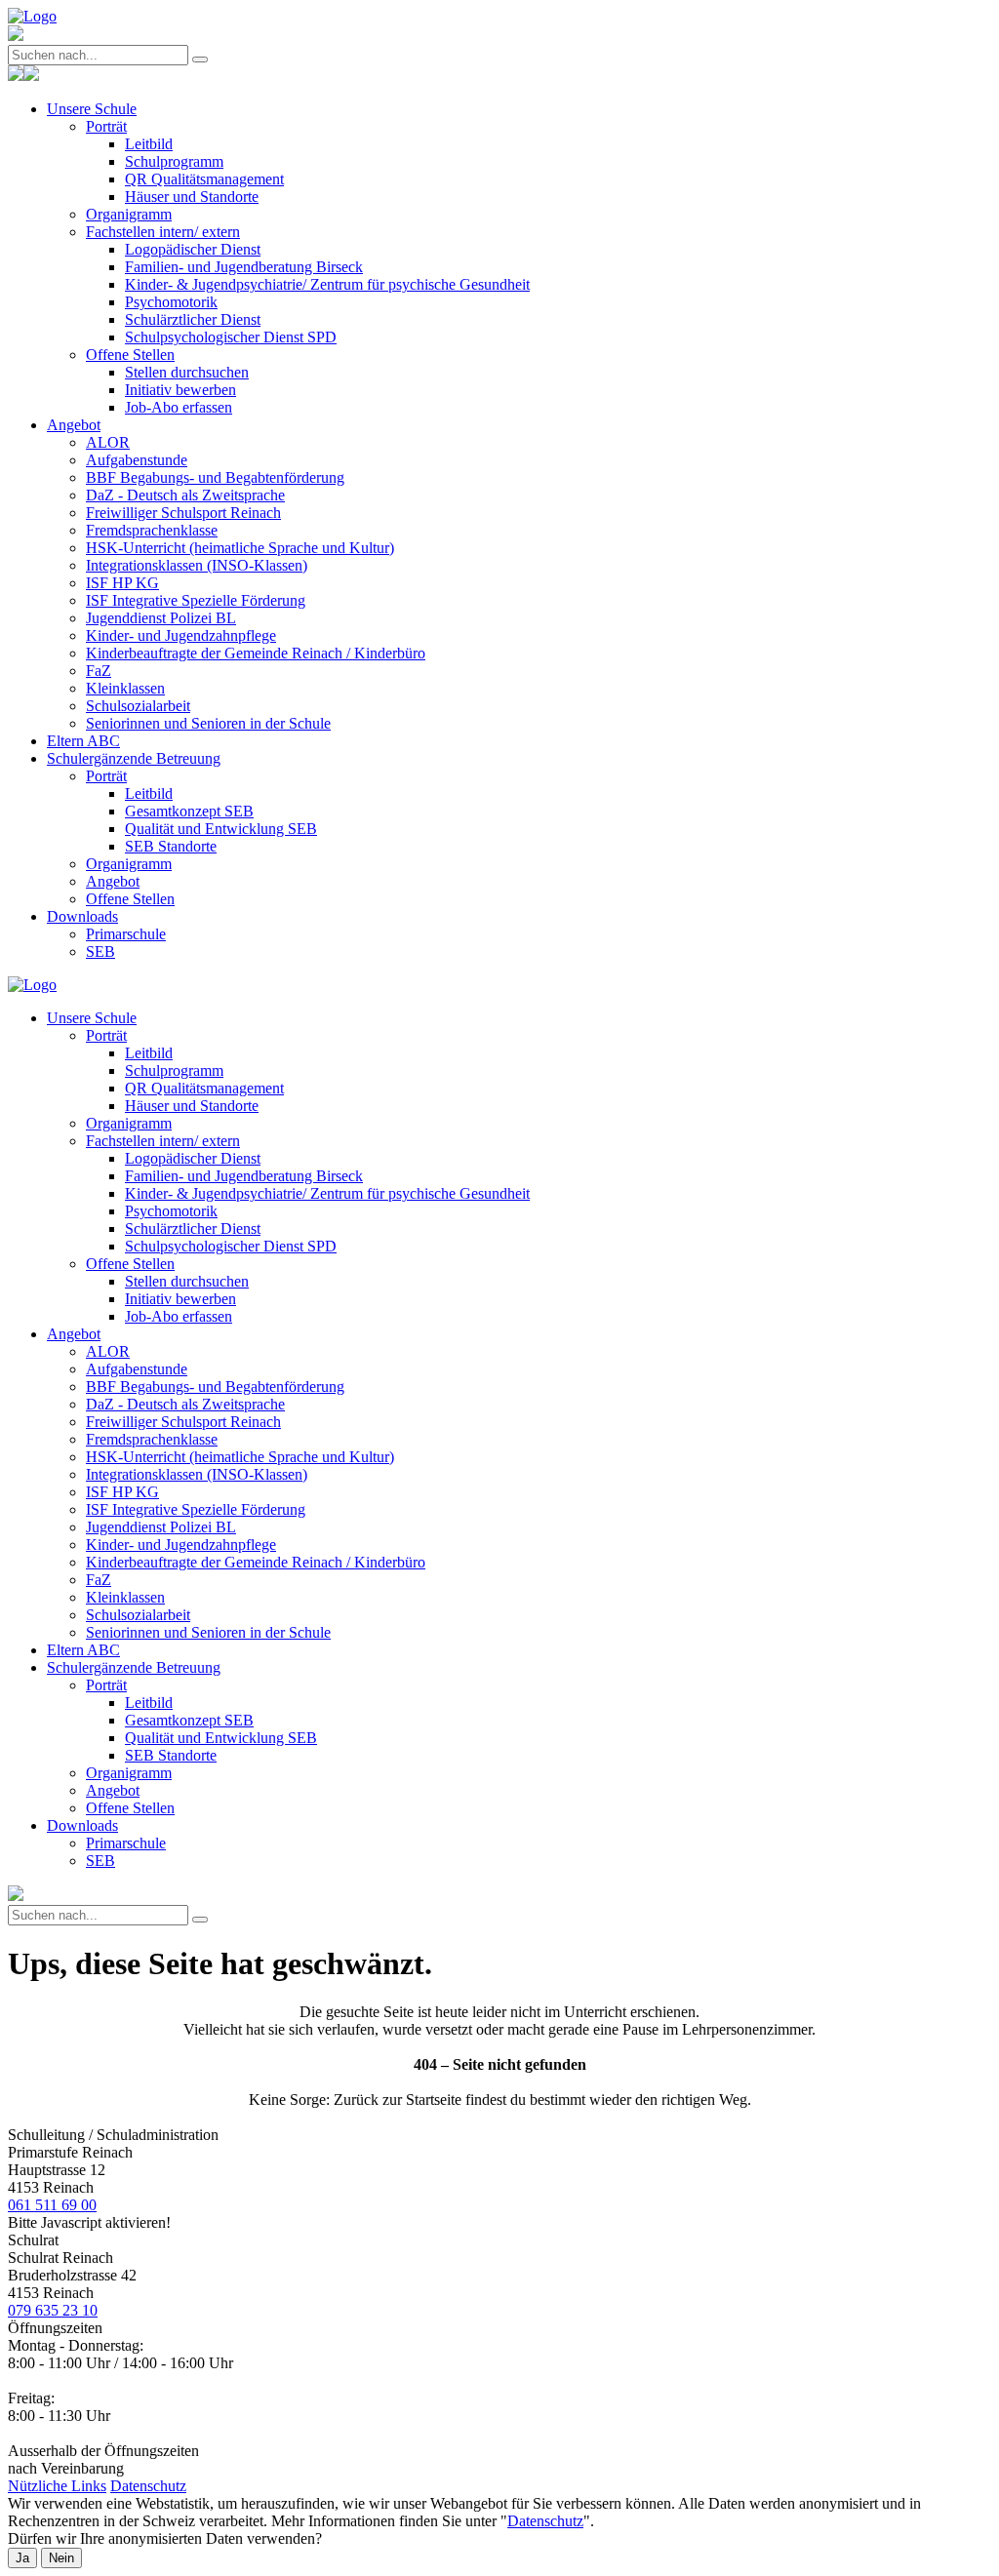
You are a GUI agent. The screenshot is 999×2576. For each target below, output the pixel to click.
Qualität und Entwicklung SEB (221, 829)
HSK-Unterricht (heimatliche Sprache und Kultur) (240, 548)
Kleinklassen (125, 688)
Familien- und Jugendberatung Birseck (244, 267)
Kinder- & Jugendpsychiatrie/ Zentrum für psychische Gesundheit (327, 284)
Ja (22, 2558)
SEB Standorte (171, 846)
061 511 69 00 (52, 2205)
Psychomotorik (171, 302)
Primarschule (126, 934)
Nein (61, 2558)
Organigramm (129, 214)
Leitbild (149, 144)
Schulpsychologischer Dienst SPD (231, 337)
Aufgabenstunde (137, 460)
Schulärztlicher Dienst (193, 319)
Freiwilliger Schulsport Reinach (183, 513)
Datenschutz (148, 2486)
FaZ (99, 671)
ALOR (108, 442)
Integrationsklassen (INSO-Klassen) (197, 565)
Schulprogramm (174, 161)
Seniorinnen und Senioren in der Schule (208, 723)
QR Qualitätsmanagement (204, 179)
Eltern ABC (83, 741)
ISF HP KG (122, 583)
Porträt (106, 126)
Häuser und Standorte (192, 197)
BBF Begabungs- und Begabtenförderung (215, 477)
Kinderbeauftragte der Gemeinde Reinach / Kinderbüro (256, 653)
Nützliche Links (57, 2486)
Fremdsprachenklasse (152, 530)
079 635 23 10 (53, 2310)
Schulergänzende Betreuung (134, 758)
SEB (100, 951)
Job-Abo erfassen (179, 407)
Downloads (82, 916)
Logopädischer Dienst (193, 249)
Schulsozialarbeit (138, 706)
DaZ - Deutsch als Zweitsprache (185, 495)
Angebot (74, 425)
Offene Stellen (130, 355)
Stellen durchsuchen (187, 372)
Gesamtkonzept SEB (189, 811)
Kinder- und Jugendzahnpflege (181, 635)
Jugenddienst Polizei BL (161, 618)
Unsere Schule (92, 109)
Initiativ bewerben (180, 390)
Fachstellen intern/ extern (163, 232)
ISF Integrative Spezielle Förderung (196, 600)
